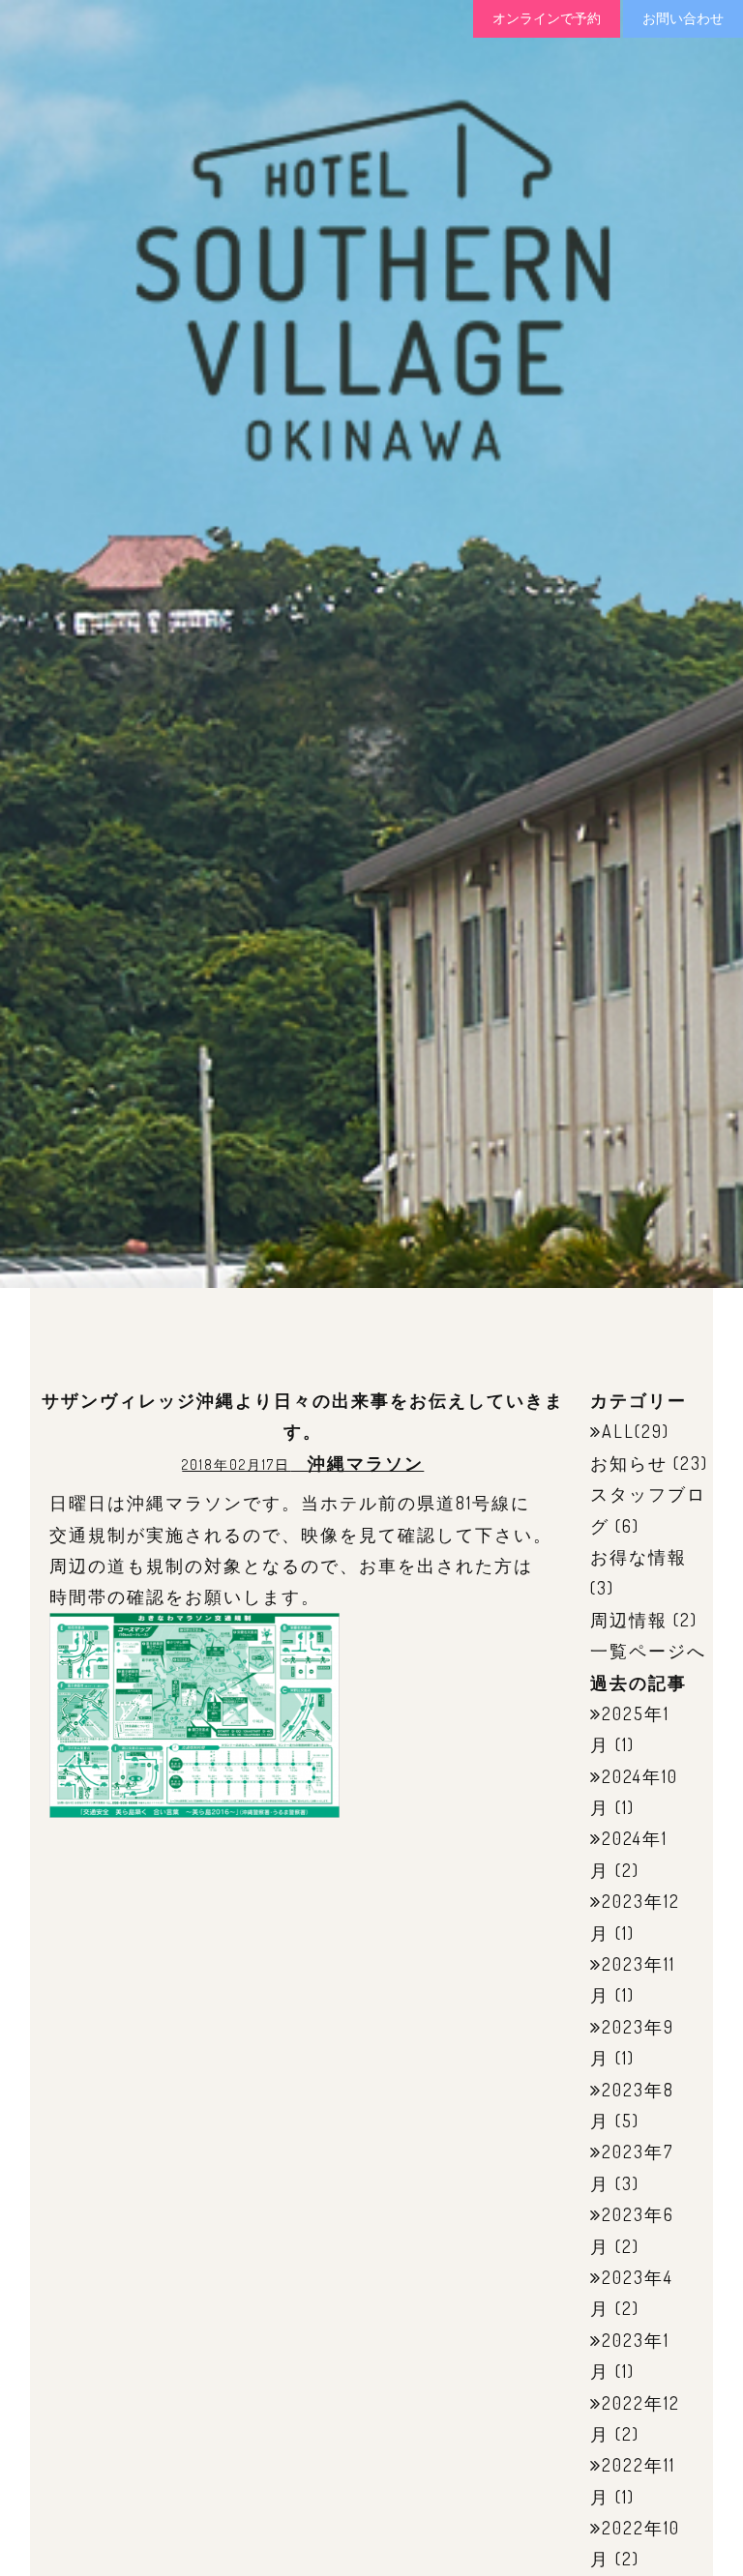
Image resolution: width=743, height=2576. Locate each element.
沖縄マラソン (366, 1463)
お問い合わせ (683, 18)
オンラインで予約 (547, 18)
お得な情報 (639, 1557)
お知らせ (629, 1463)
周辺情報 (629, 1620)
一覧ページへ (648, 1651)
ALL (618, 1431)
